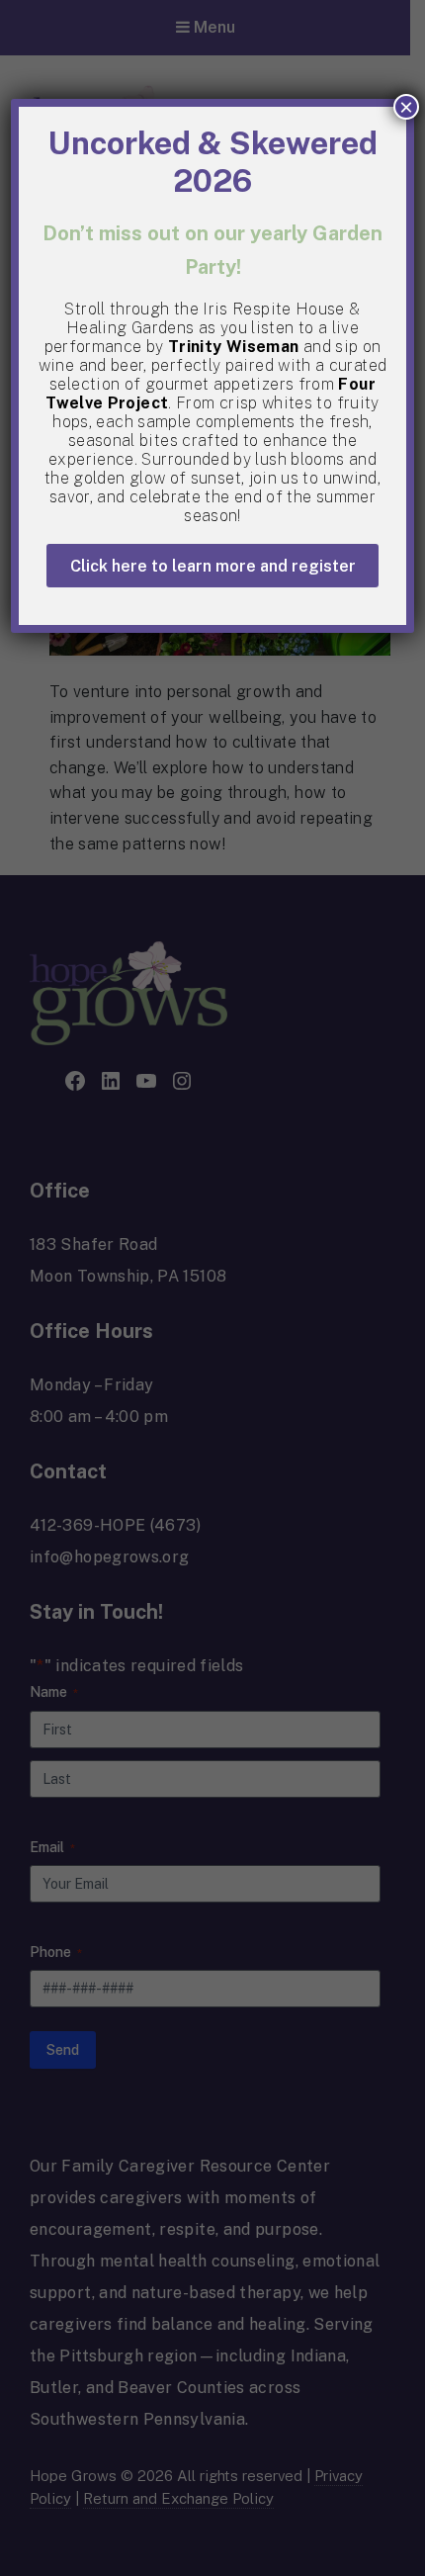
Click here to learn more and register (213, 566)
